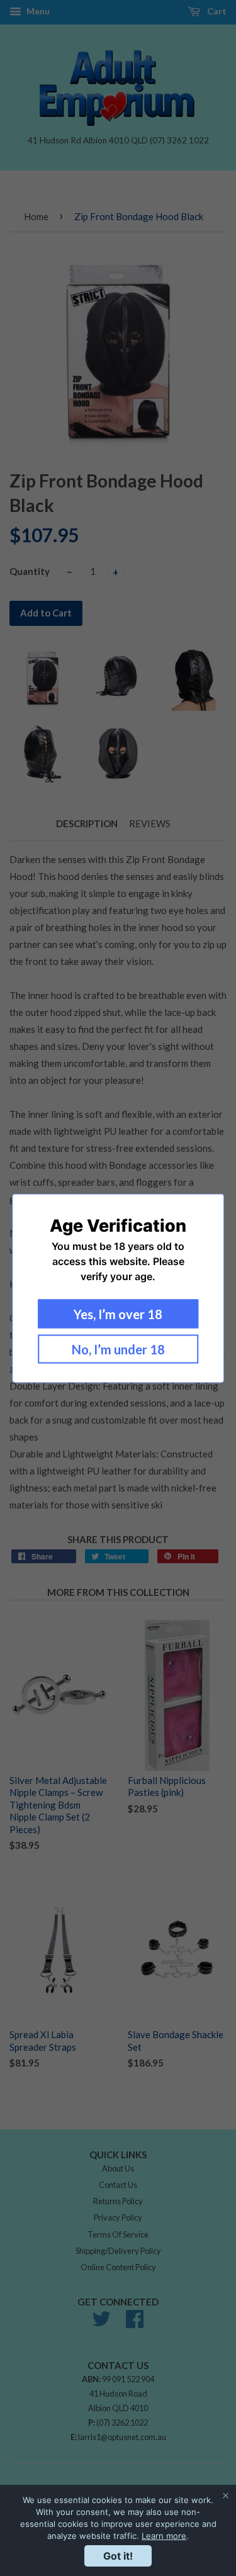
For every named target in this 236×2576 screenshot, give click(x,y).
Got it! (118, 2556)
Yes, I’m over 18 (118, 1313)
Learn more (164, 2536)
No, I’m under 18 (118, 1349)
